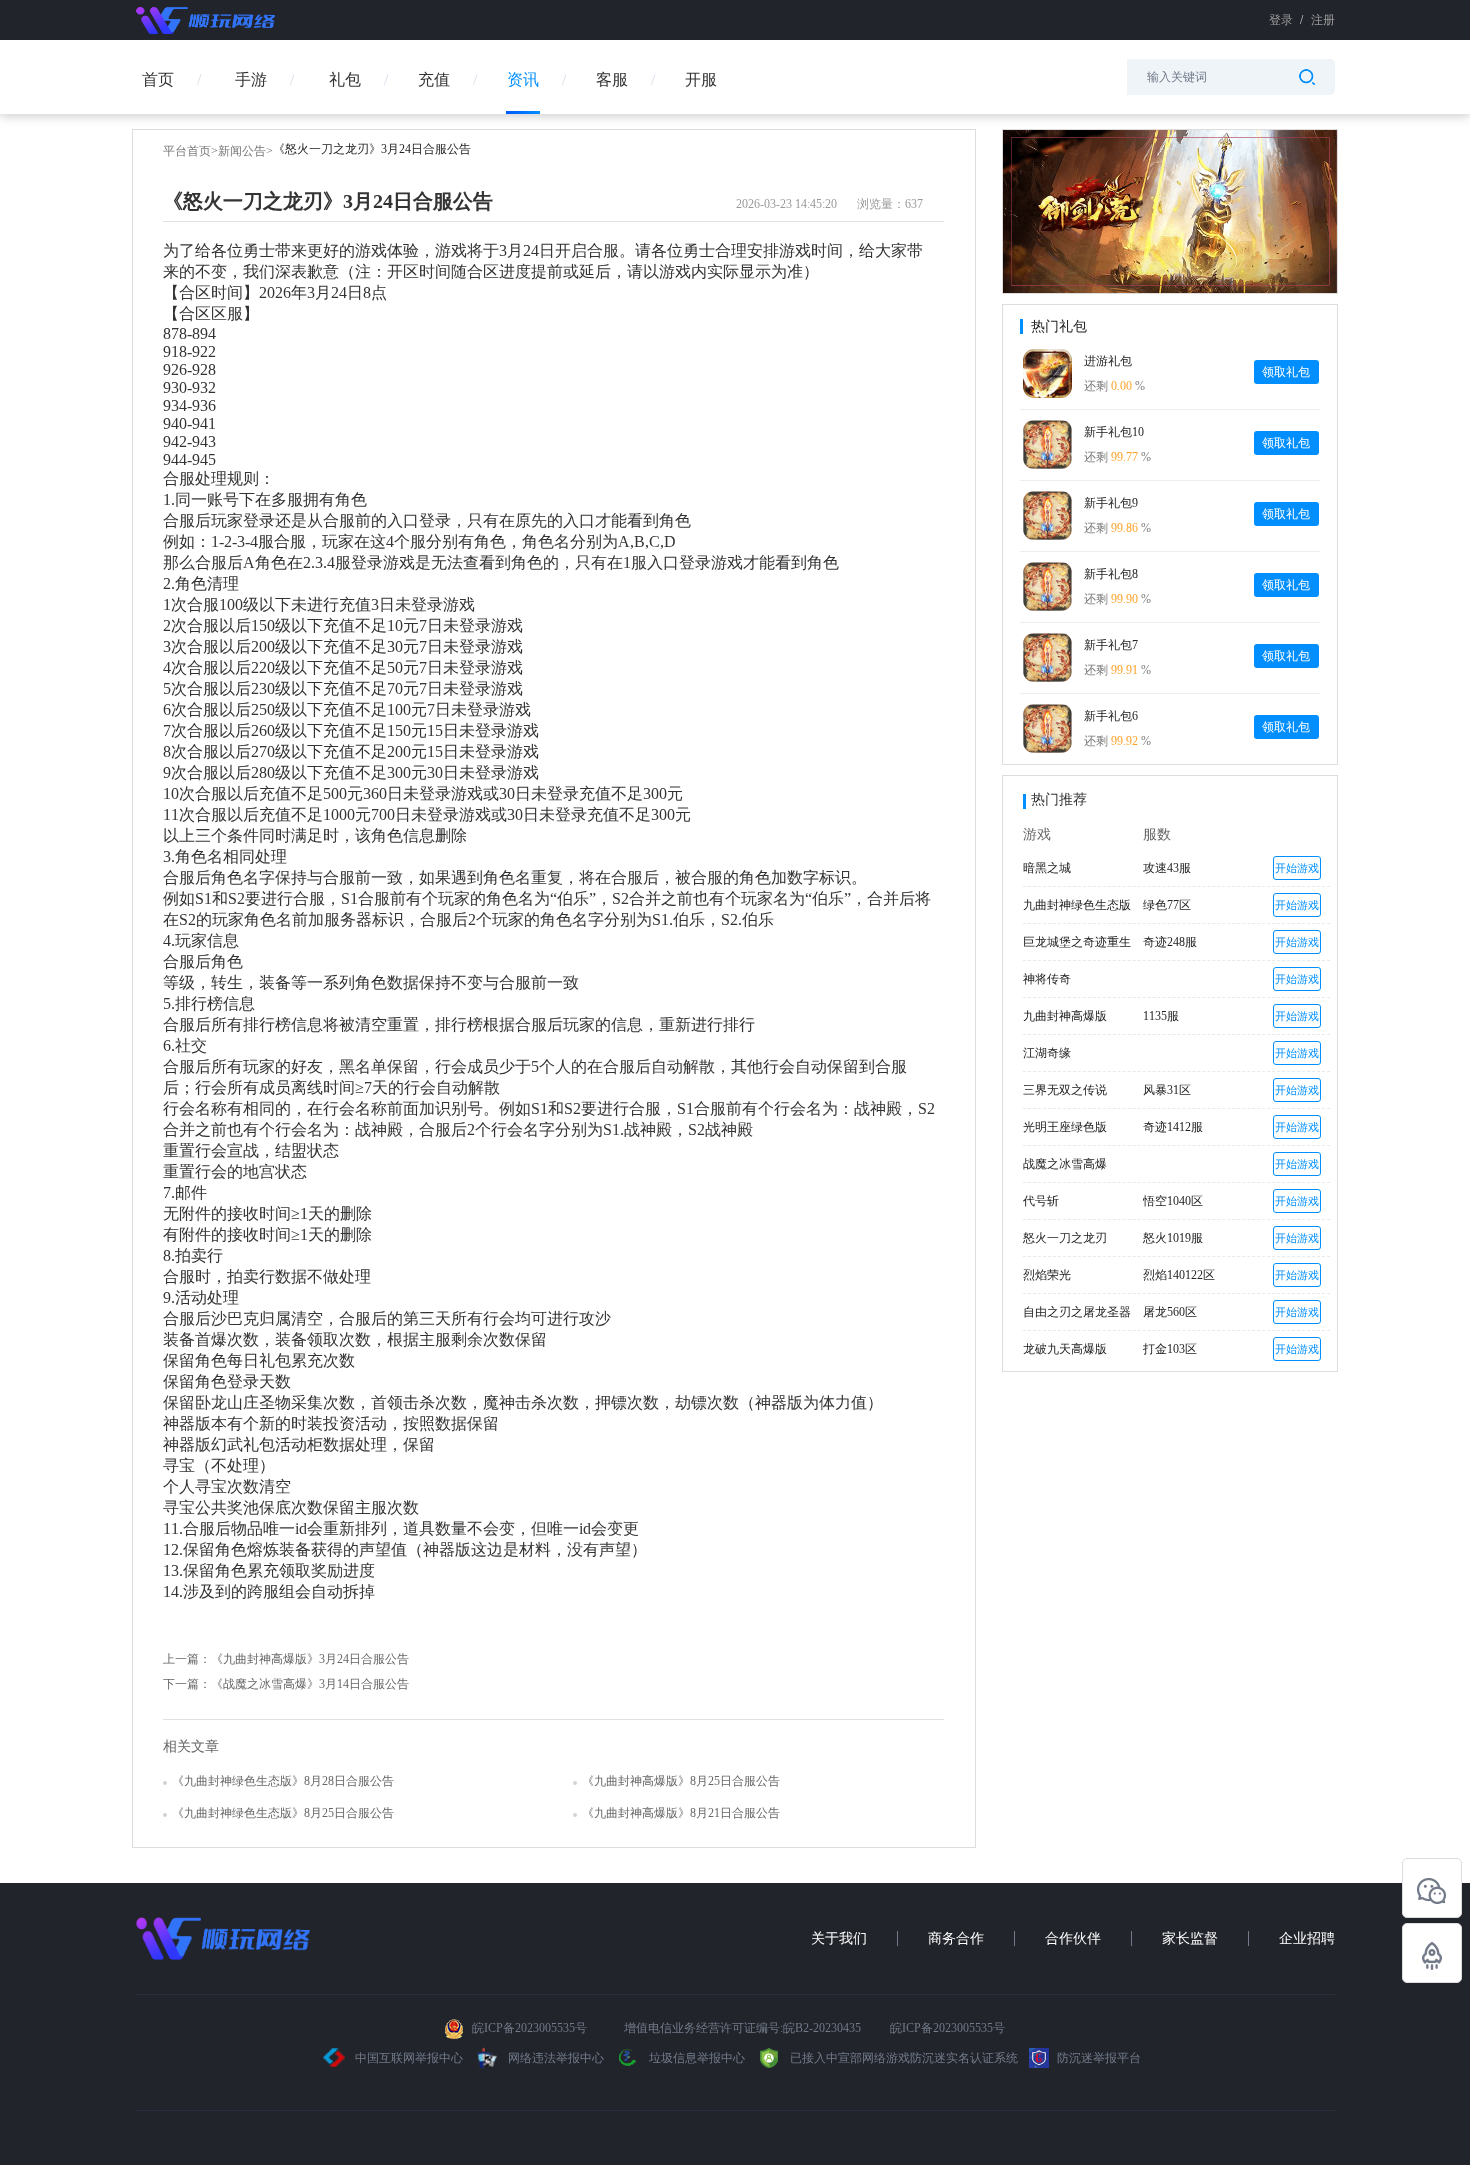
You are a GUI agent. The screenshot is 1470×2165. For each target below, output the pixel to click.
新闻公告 (242, 151)
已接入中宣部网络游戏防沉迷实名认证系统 (902, 2058)
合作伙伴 (1073, 1938)
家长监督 (1190, 1938)
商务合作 (956, 1938)
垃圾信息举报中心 (695, 2058)
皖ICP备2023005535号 (529, 2028)
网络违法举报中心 (556, 2058)
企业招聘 (1307, 1938)
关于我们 (839, 1938)
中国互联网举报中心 (409, 2058)
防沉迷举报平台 (1097, 2058)
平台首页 (187, 151)
